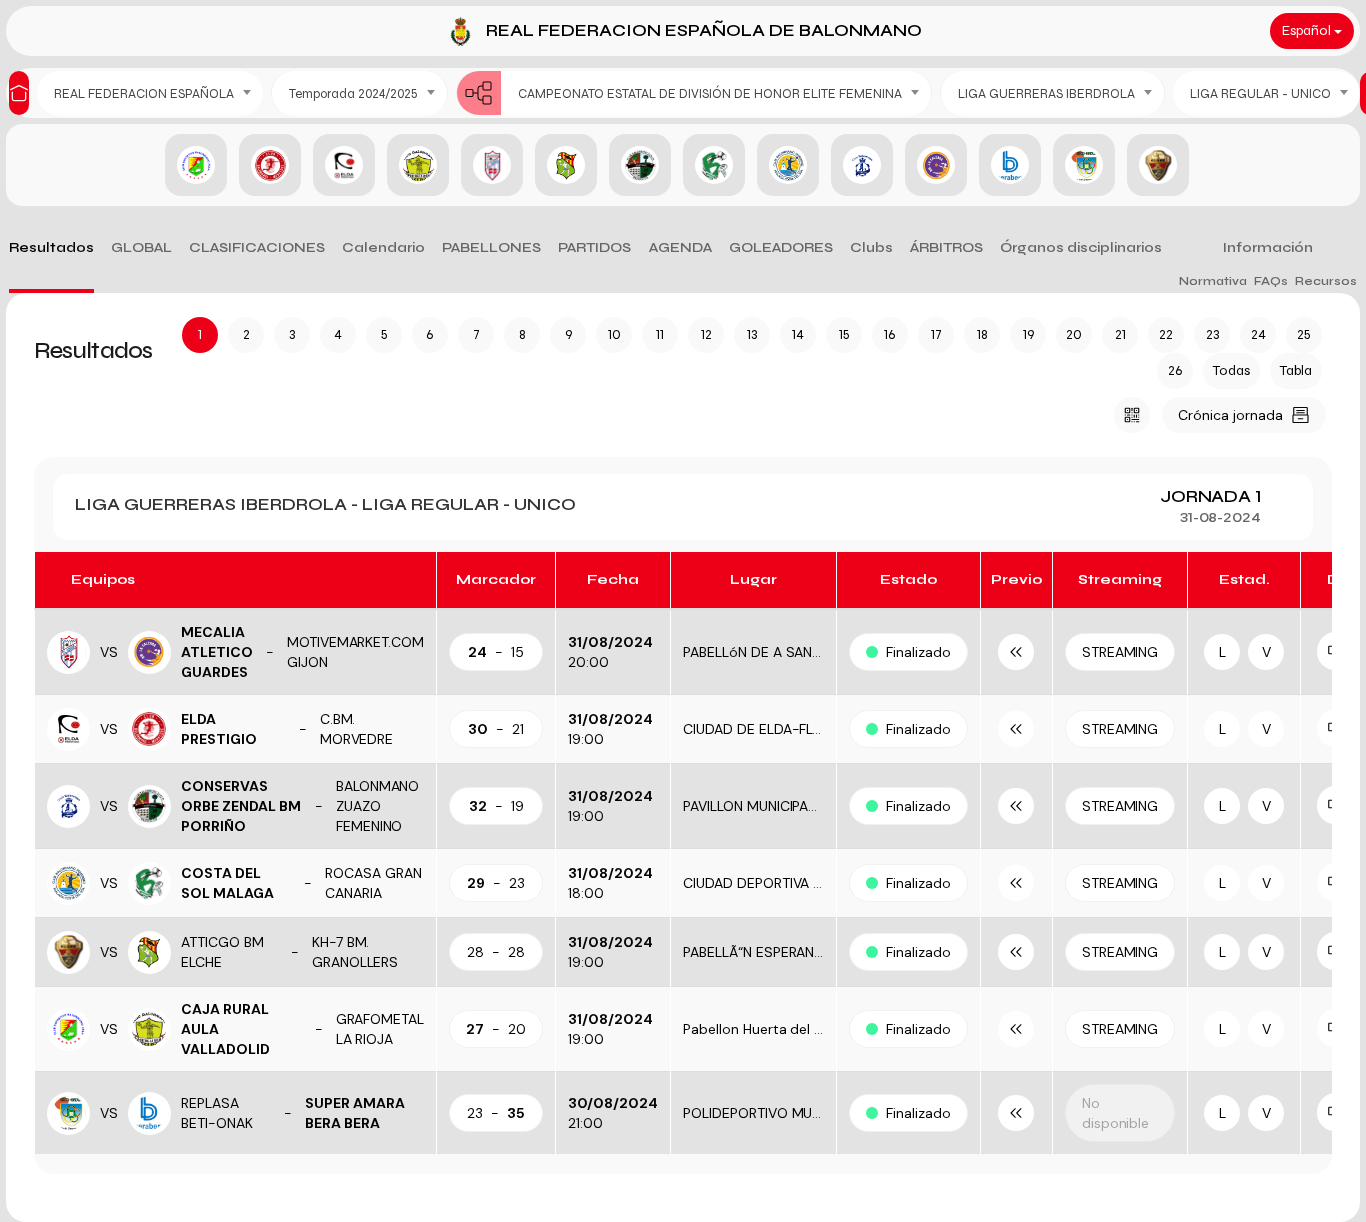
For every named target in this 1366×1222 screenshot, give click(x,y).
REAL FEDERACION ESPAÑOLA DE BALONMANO (704, 30)
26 (1175, 370)
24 (1258, 334)
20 (1074, 334)
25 (1304, 334)
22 (1166, 334)
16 (890, 334)
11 (660, 334)
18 (982, 334)
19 (1028, 334)
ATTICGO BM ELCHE (222, 952)
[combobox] (150, 93)
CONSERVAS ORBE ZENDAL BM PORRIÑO (241, 806)
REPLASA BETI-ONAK (217, 1113)
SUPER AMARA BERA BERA (355, 1113)
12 (706, 334)
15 (844, 334)
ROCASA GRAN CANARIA (373, 883)
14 (798, 334)
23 (1212, 334)
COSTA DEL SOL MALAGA (227, 883)
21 (1120, 334)
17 (936, 334)
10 (614, 334)
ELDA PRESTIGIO (219, 729)
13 (752, 334)
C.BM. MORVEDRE (357, 729)
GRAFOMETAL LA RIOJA (380, 1029)
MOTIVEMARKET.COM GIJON (356, 652)
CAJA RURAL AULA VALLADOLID (225, 1029)
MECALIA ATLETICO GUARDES (217, 652)
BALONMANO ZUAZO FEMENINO (378, 806)
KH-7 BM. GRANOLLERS (355, 952)
